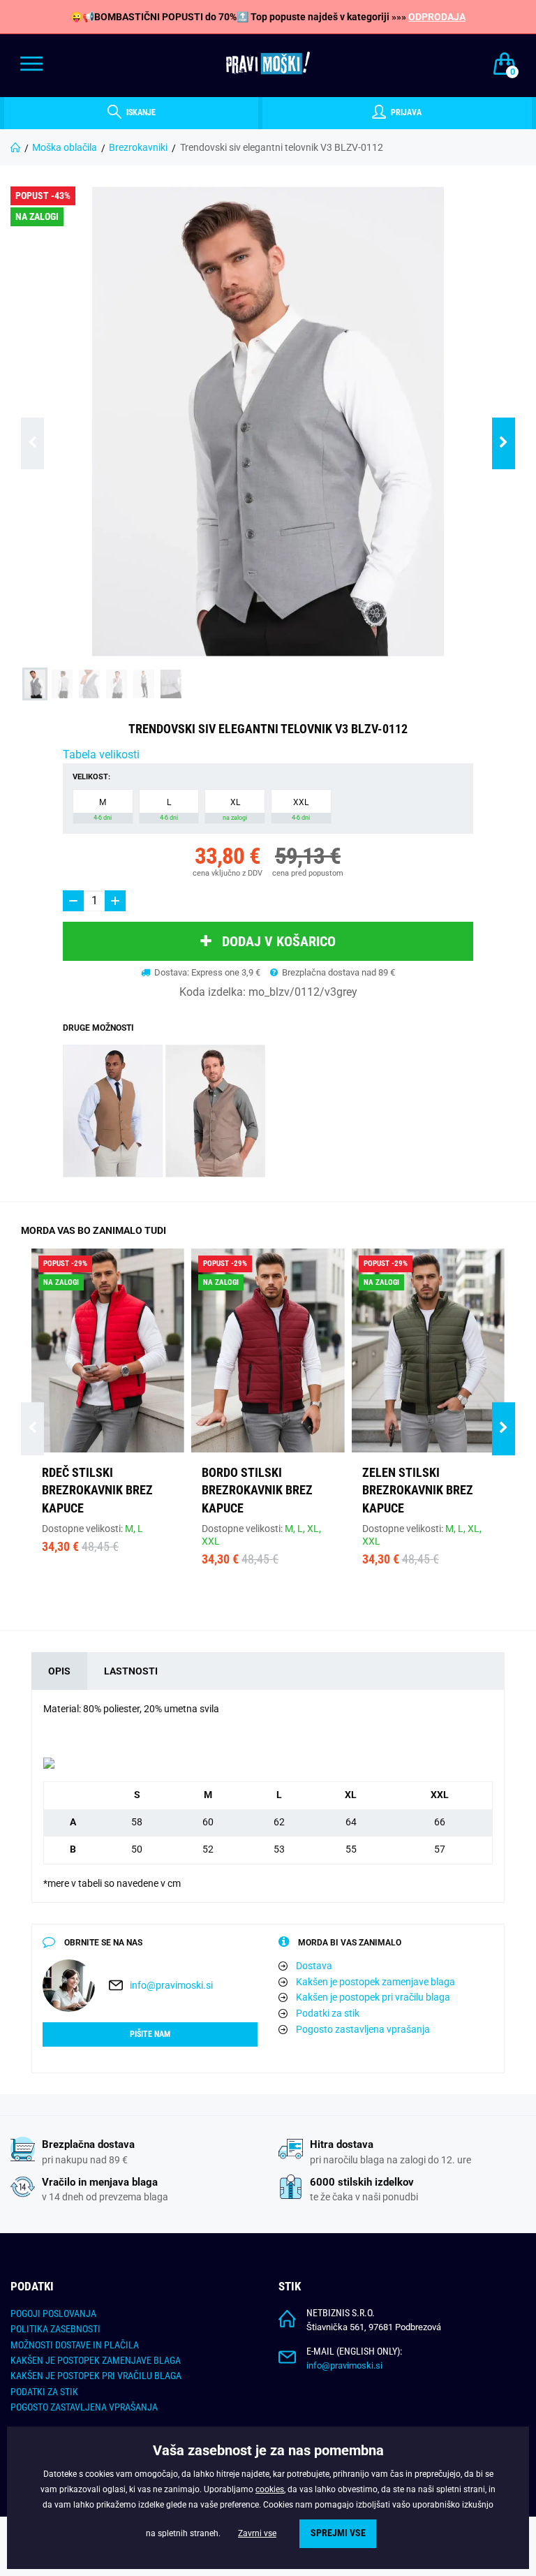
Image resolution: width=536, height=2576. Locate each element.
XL (235, 809)
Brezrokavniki (138, 147)
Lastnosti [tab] (131, 1671)
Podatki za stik (328, 2013)
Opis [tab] (59, 1671)
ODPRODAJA (437, 17)
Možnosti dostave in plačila (75, 2345)
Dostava (314, 1966)
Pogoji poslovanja (53, 2313)
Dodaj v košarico (279, 941)
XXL (301, 809)
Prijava (405, 112)
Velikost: (91, 777)
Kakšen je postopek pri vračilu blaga (373, 1997)
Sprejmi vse (338, 2533)
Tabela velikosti (101, 755)
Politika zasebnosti (55, 2329)
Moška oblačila (65, 147)
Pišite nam (150, 2034)
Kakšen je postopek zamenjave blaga (375, 1982)
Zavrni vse (257, 2533)
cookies (270, 2489)
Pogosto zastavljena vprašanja (363, 2029)
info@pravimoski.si (171, 1985)
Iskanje (140, 112)
